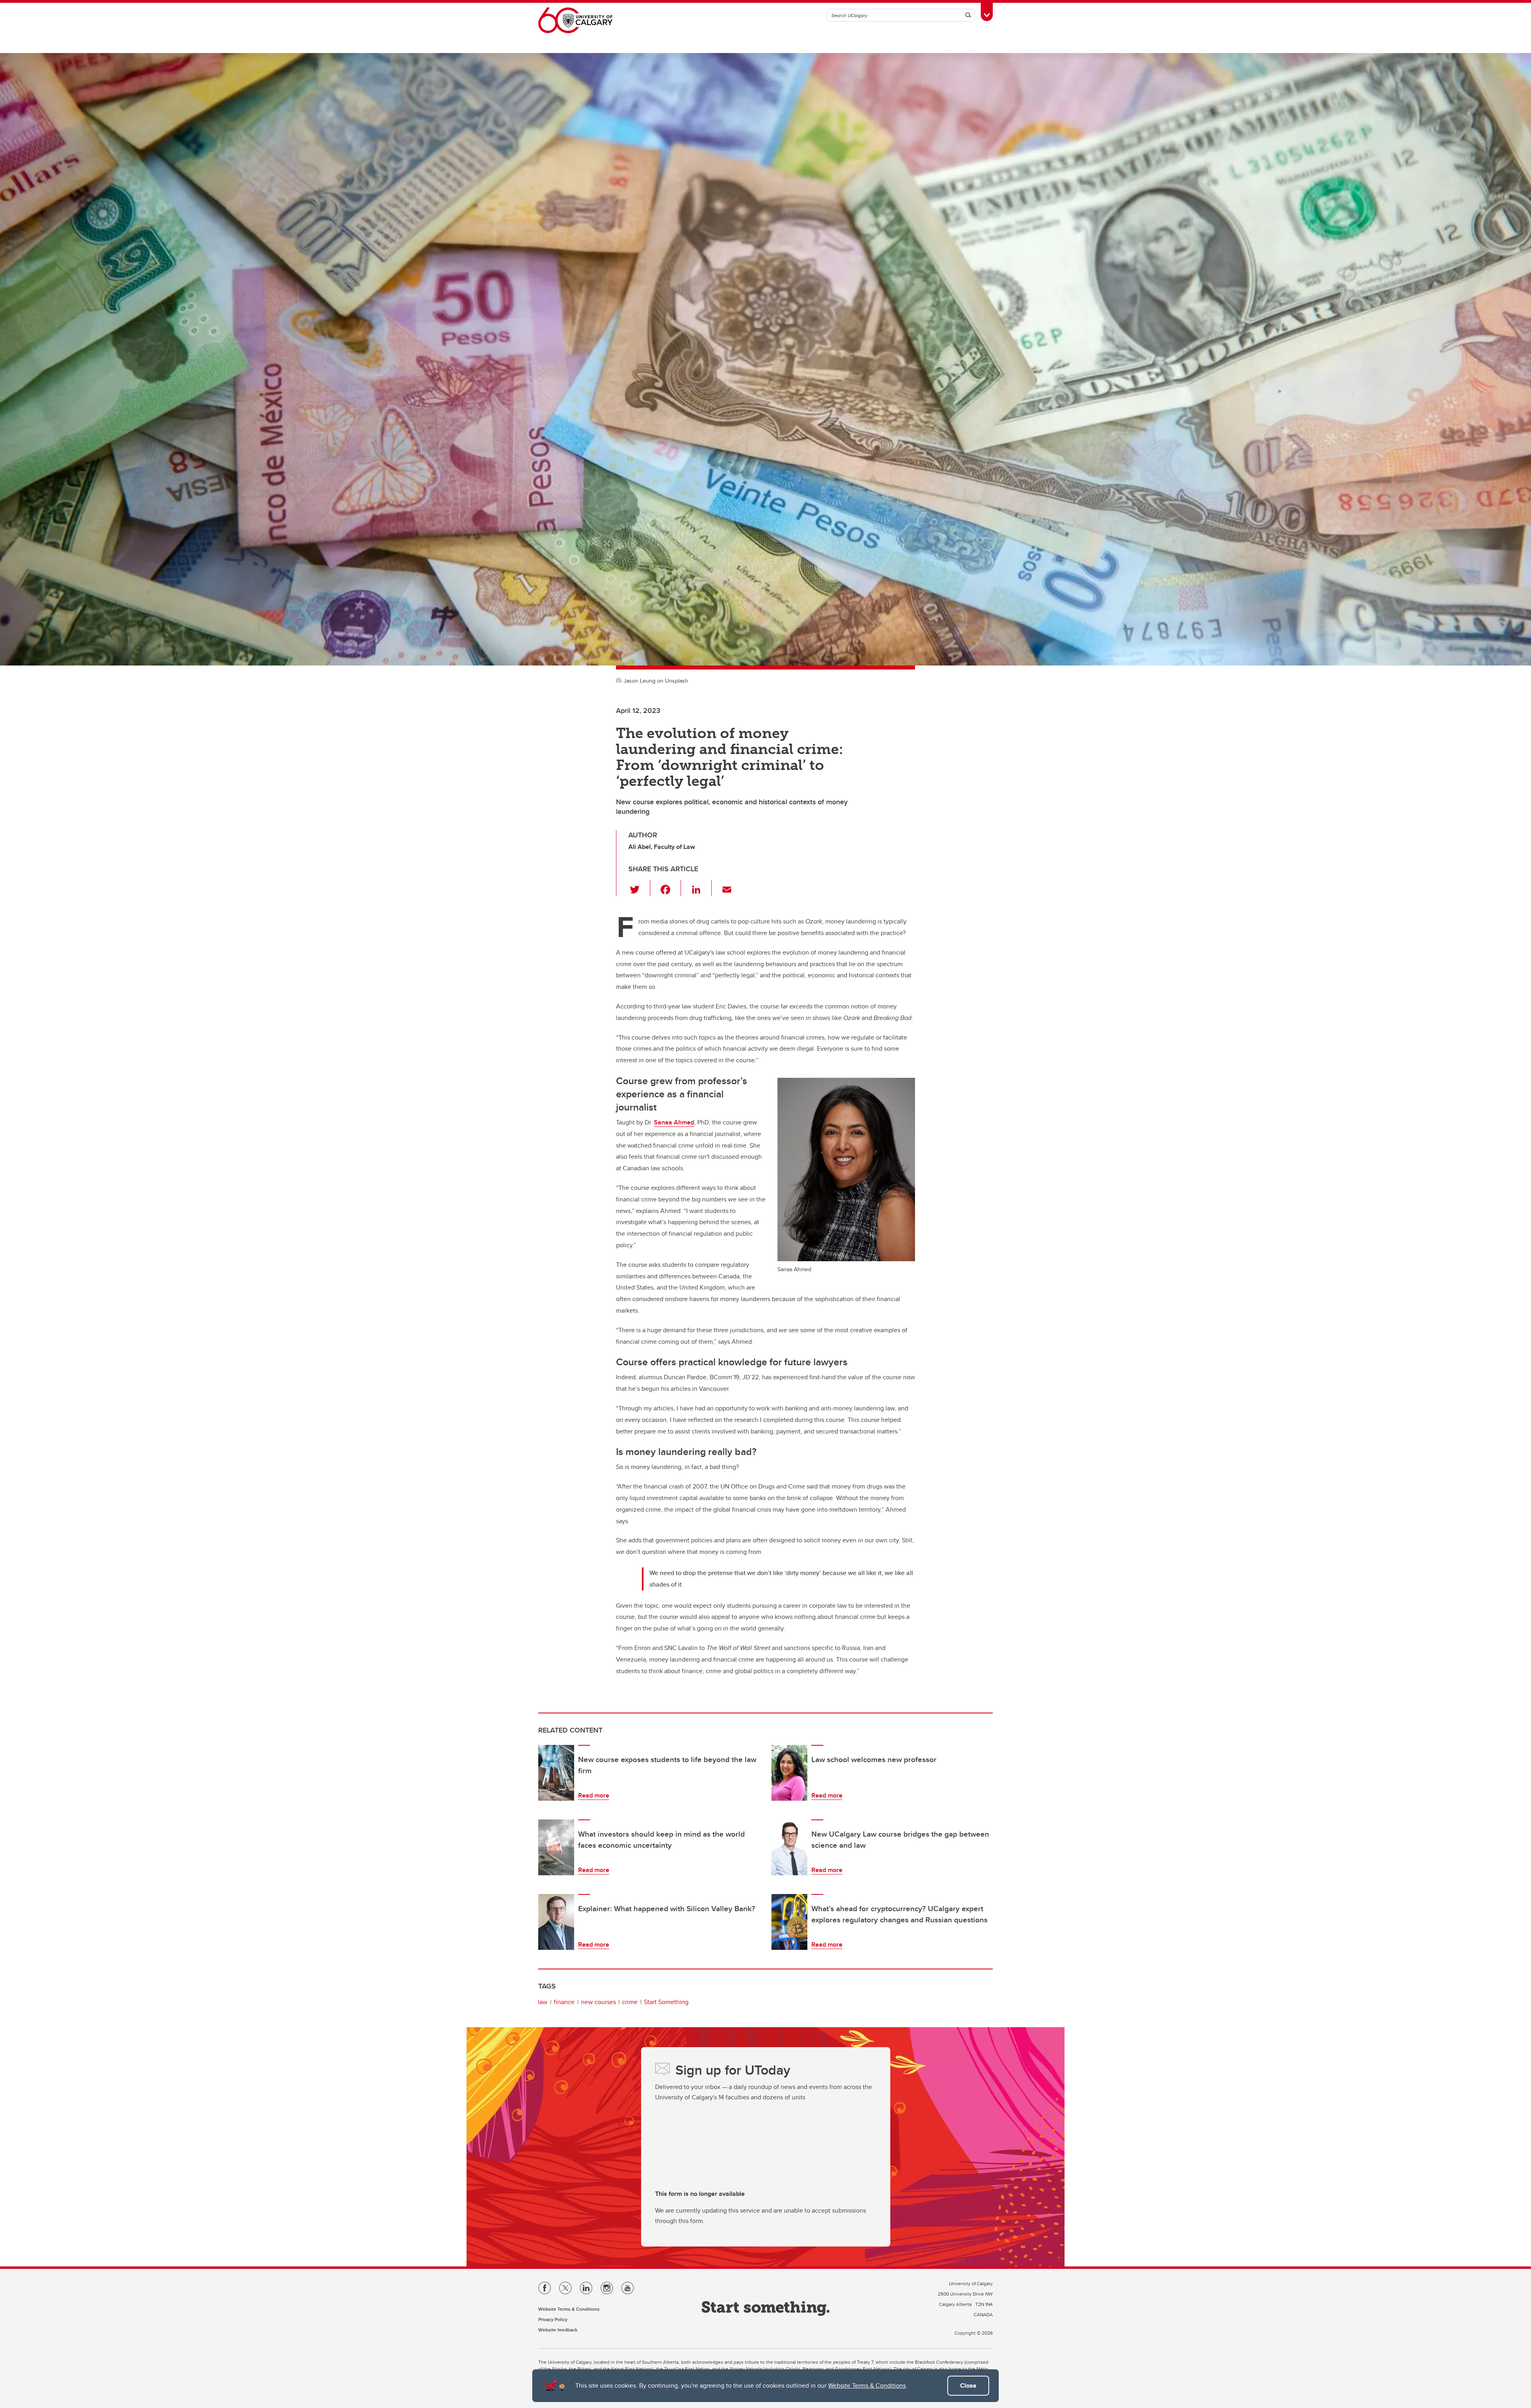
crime (630, 2002)
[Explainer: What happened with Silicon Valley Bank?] (556, 1922)
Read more (594, 1795)
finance (564, 2002)
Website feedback (558, 2330)
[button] (639, 888)
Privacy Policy (553, 2319)
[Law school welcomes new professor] (789, 1773)
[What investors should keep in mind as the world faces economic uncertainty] (556, 1847)
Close (968, 2385)
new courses (598, 2002)
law (543, 2002)
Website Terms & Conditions (867, 2385)
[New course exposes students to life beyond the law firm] (556, 1773)
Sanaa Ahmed (674, 1122)
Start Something (666, 2002)
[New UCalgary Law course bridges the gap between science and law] (789, 1847)
